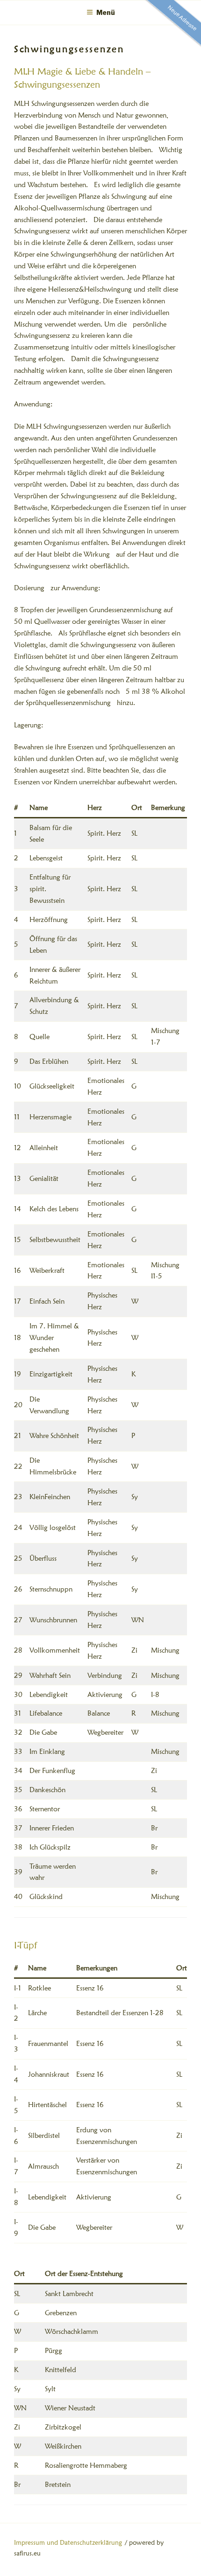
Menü (106, 12)
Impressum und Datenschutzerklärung (68, 2542)
